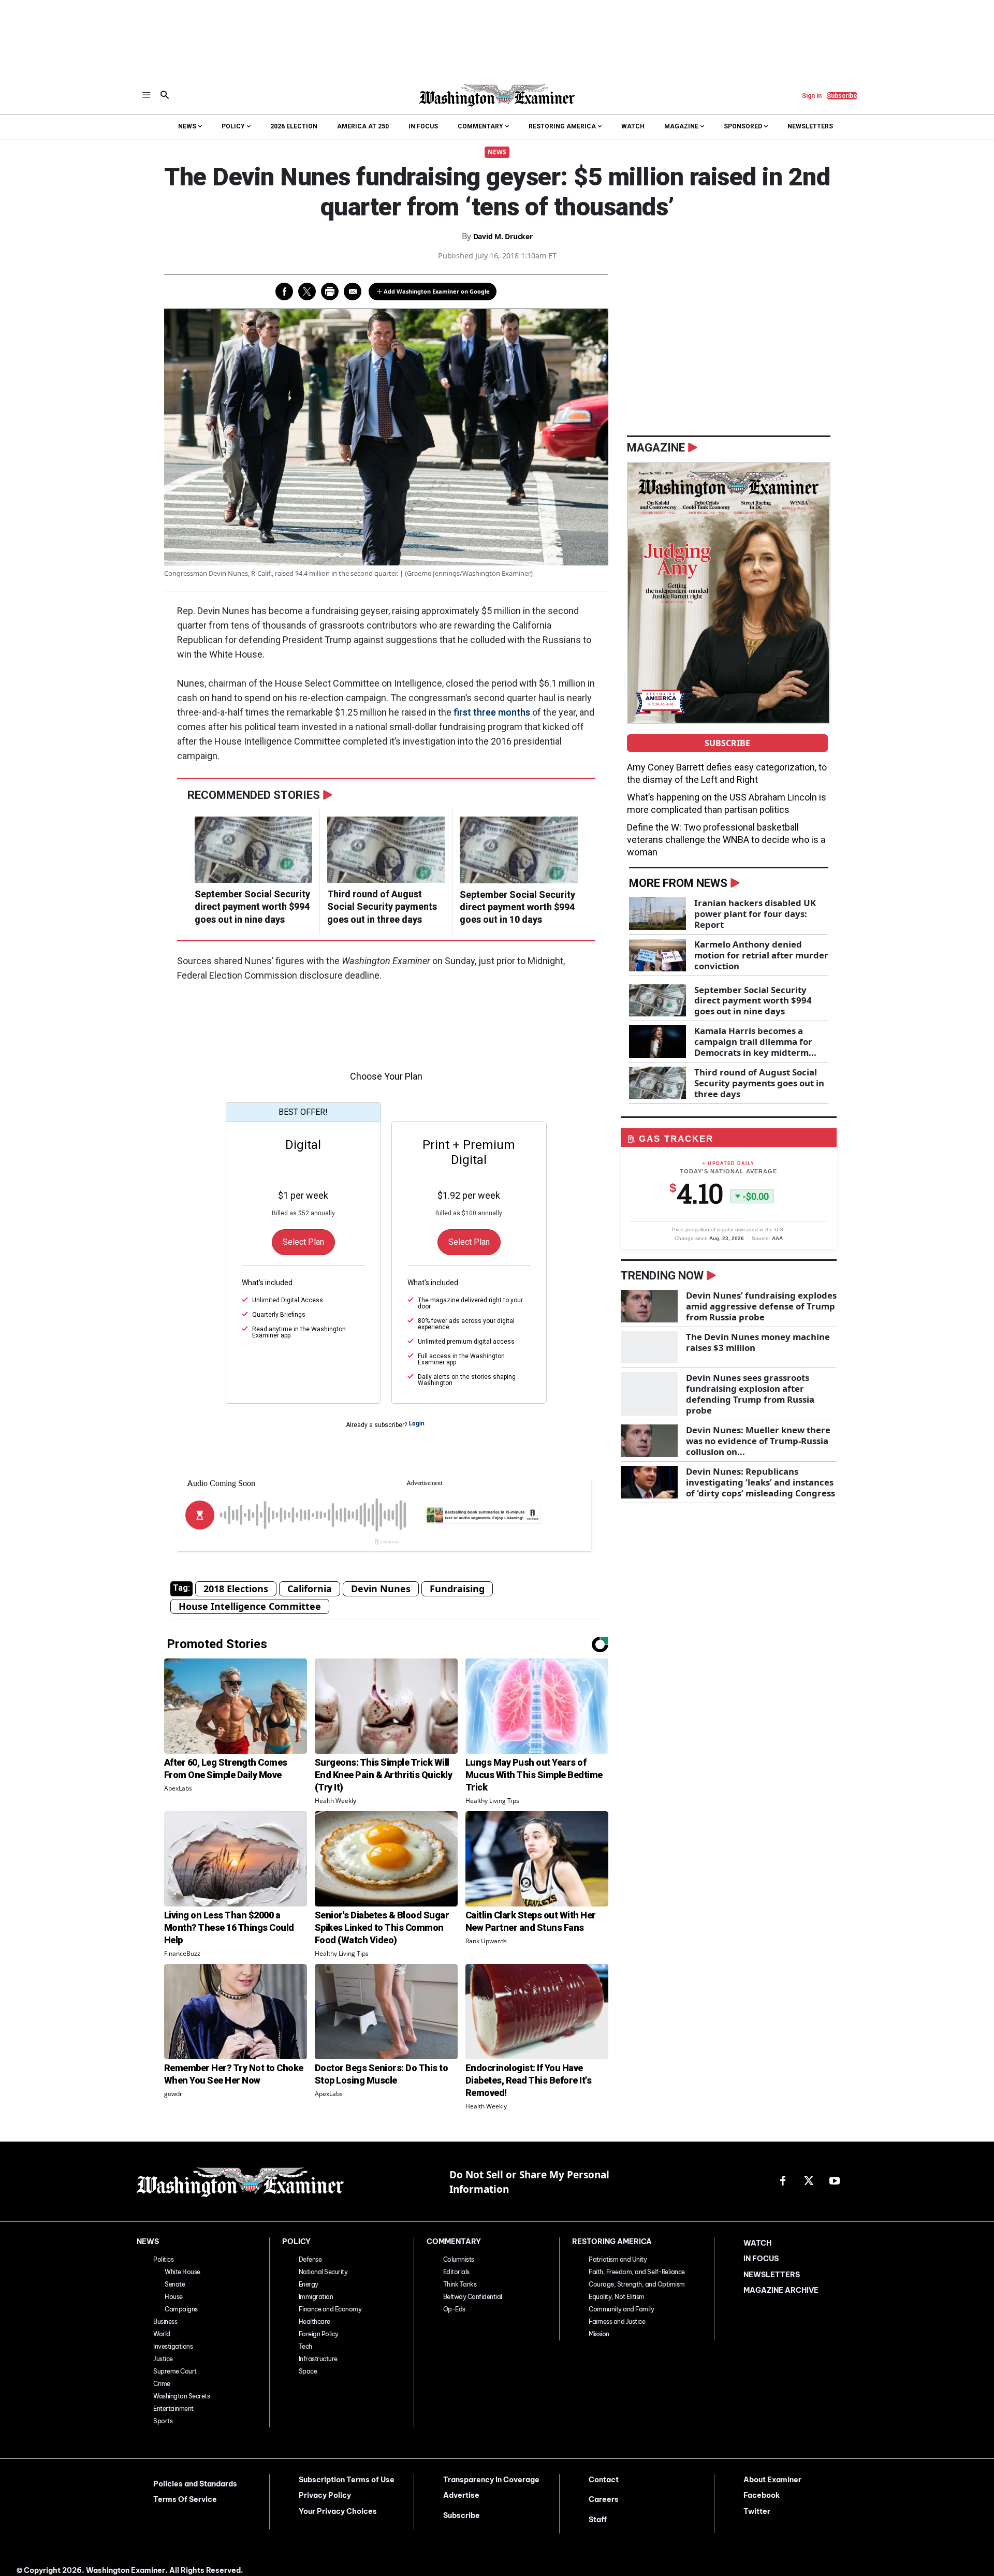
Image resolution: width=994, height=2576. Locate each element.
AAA (777, 1238)
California (310, 1589)
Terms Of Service (185, 2499)
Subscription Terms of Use (347, 2480)
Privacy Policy (325, 2495)
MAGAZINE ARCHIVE (781, 2290)
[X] (809, 2181)
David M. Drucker (503, 236)
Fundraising (457, 1589)
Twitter (757, 2511)
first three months (492, 712)
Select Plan (303, 1242)
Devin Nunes (381, 1589)
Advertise (461, 2495)
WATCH (757, 2243)
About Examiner (772, 2480)
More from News (678, 883)
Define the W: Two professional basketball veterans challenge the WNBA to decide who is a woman (726, 840)
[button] (165, 95)
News (497, 152)
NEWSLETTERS (772, 2275)
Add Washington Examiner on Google (437, 291)
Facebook (762, 2495)
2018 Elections (236, 1589)
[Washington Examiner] (497, 95)
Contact (604, 2480)
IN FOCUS (761, 2259)
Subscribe (727, 743)
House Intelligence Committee (250, 1606)
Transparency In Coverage (491, 2480)
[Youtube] (835, 2181)
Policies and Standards (195, 2484)
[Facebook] (783, 2181)
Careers (604, 2499)
